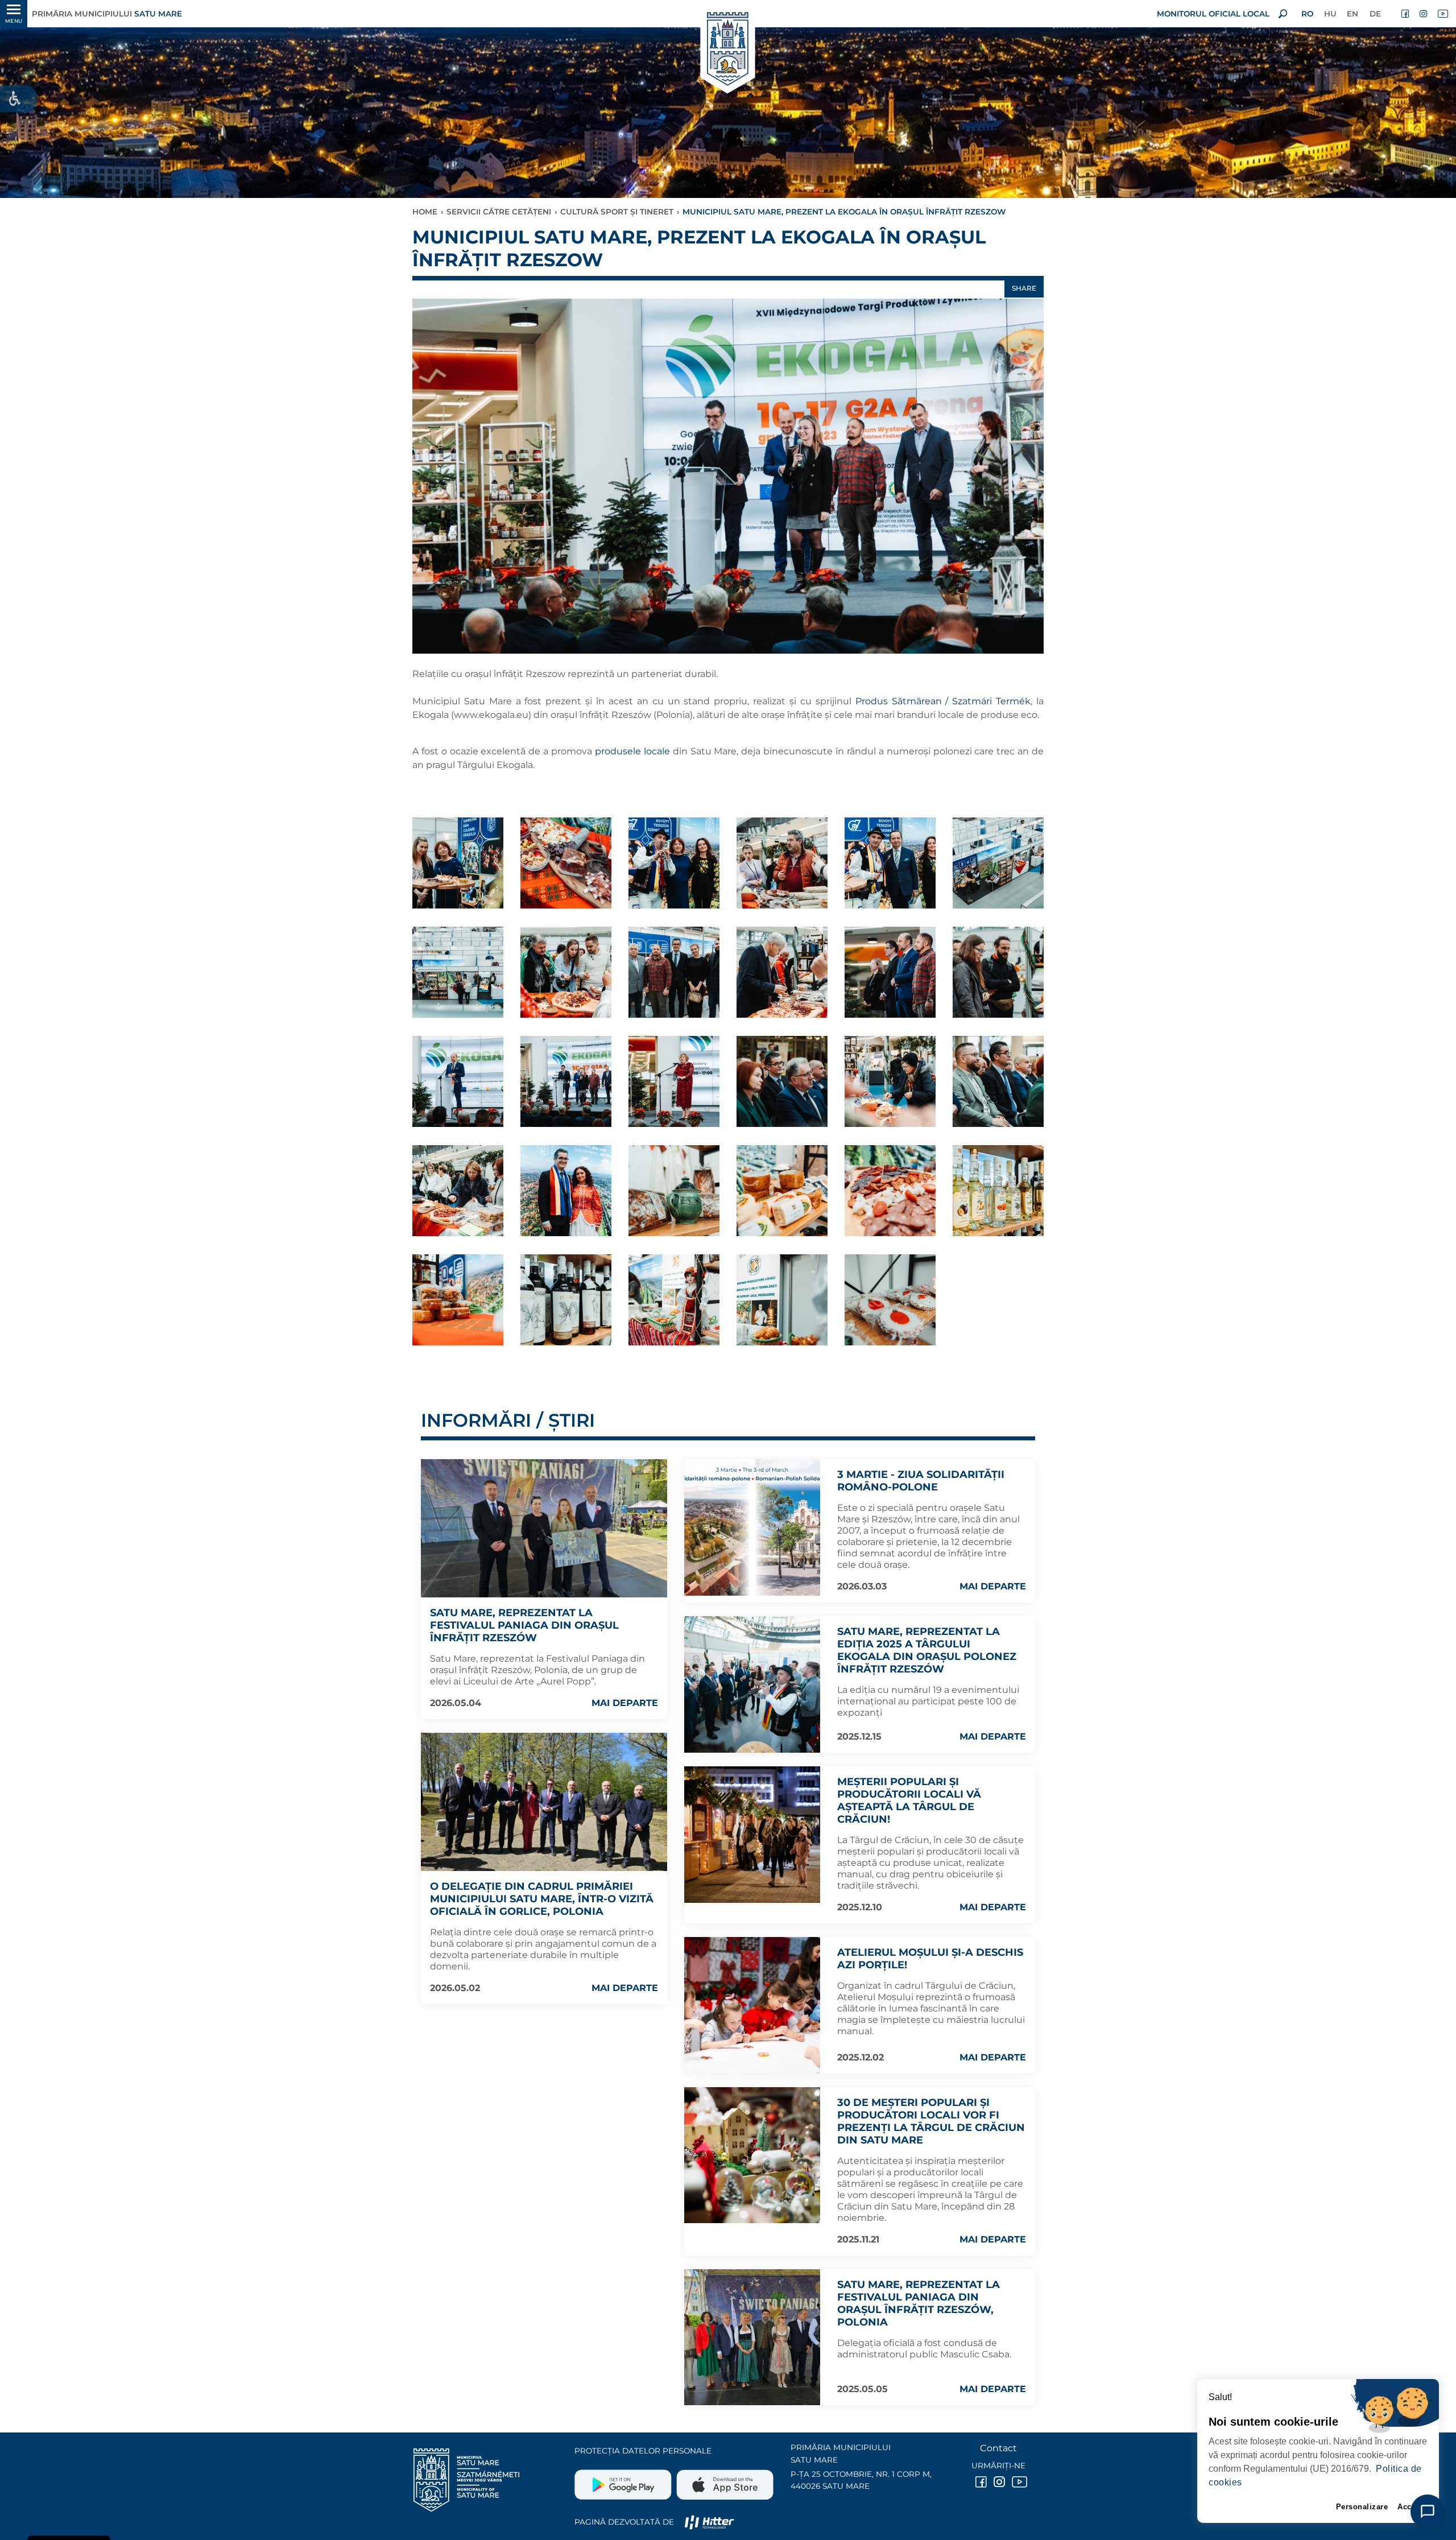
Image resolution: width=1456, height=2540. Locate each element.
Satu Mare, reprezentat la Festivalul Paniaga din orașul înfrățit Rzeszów (524, 1625)
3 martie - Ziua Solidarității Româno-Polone (921, 1481)
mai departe (625, 1703)
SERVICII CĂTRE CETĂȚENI (499, 212)
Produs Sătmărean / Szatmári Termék (943, 701)
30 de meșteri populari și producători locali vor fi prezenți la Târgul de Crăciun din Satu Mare (931, 2121)
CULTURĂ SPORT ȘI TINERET (617, 212)
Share (1024, 288)
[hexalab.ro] (709, 2522)
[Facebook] (1406, 14)
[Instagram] (1424, 14)
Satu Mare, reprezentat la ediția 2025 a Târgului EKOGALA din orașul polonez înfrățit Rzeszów (927, 1650)
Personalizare (1362, 2507)
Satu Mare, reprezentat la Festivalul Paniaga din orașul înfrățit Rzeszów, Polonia (919, 2303)
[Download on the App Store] (724, 2480)
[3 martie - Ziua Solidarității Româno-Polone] (752, 1527)
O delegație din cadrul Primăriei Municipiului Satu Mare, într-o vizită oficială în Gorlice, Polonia (542, 1899)
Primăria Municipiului (107, 14)
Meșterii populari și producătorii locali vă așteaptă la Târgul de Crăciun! (909, 1800)
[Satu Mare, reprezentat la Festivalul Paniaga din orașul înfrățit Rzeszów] (544, 1528)
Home (425, 212)
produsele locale (632, 751)
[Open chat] (1428, 2512)
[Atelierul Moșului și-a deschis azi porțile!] (752, 2005)
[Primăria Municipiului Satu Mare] (728, 50)
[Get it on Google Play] (624, 2480)
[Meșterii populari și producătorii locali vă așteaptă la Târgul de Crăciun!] (752, 1835)
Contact (998, 2448)
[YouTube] (1442, 14)
